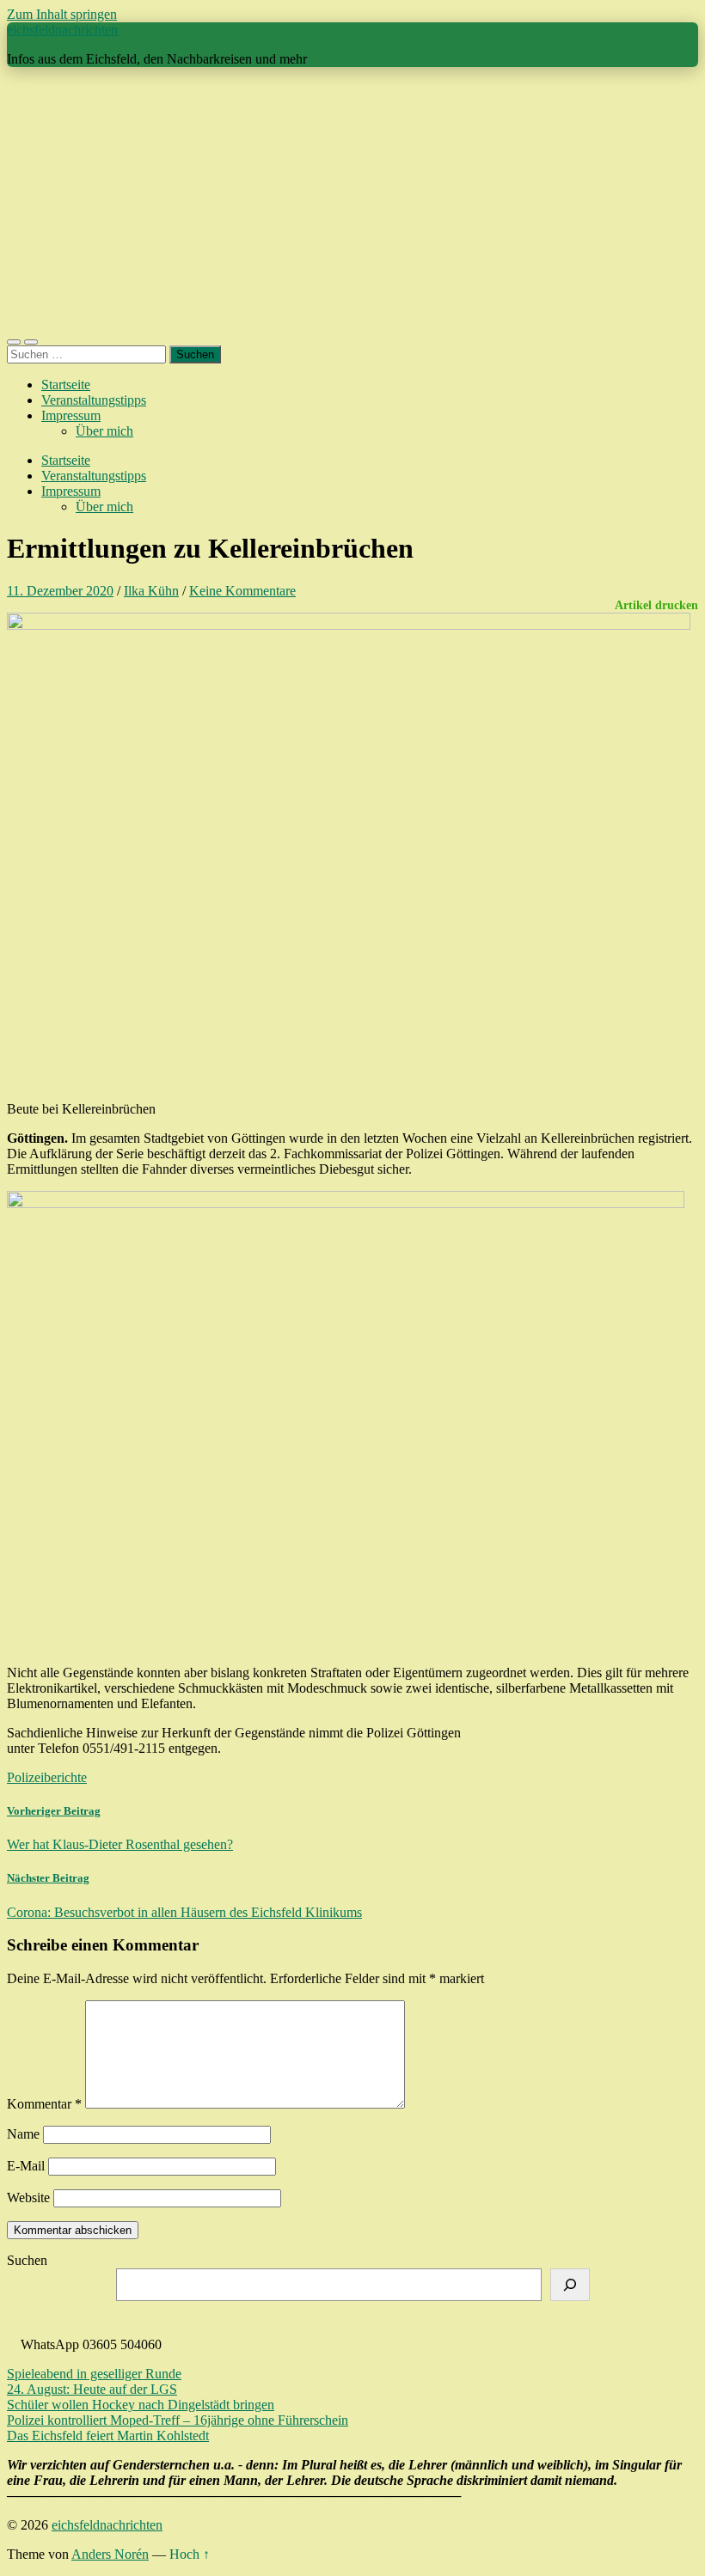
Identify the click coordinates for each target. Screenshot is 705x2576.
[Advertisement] (352, 201)
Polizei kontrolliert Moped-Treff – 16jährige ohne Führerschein (178, 2420)
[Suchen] (570, 2285)
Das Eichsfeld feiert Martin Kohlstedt (108, 2436)
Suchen (27, 2260)
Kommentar (44, 2104)
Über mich (104, 431)
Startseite (66, 385)
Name (23, 2134)
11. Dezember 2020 (60, 591)
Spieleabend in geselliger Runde (94, 2374)
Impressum (71, 415)
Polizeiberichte (47, 1777)
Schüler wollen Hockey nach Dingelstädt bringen (141, 2405)
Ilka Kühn (151, 591)
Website (28, 2198)
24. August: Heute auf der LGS (92, 2389)
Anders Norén (110, 2554)
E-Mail (26, 2166)
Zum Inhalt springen (62, 14)
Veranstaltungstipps (94, 400)
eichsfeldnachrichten (62, 30)
